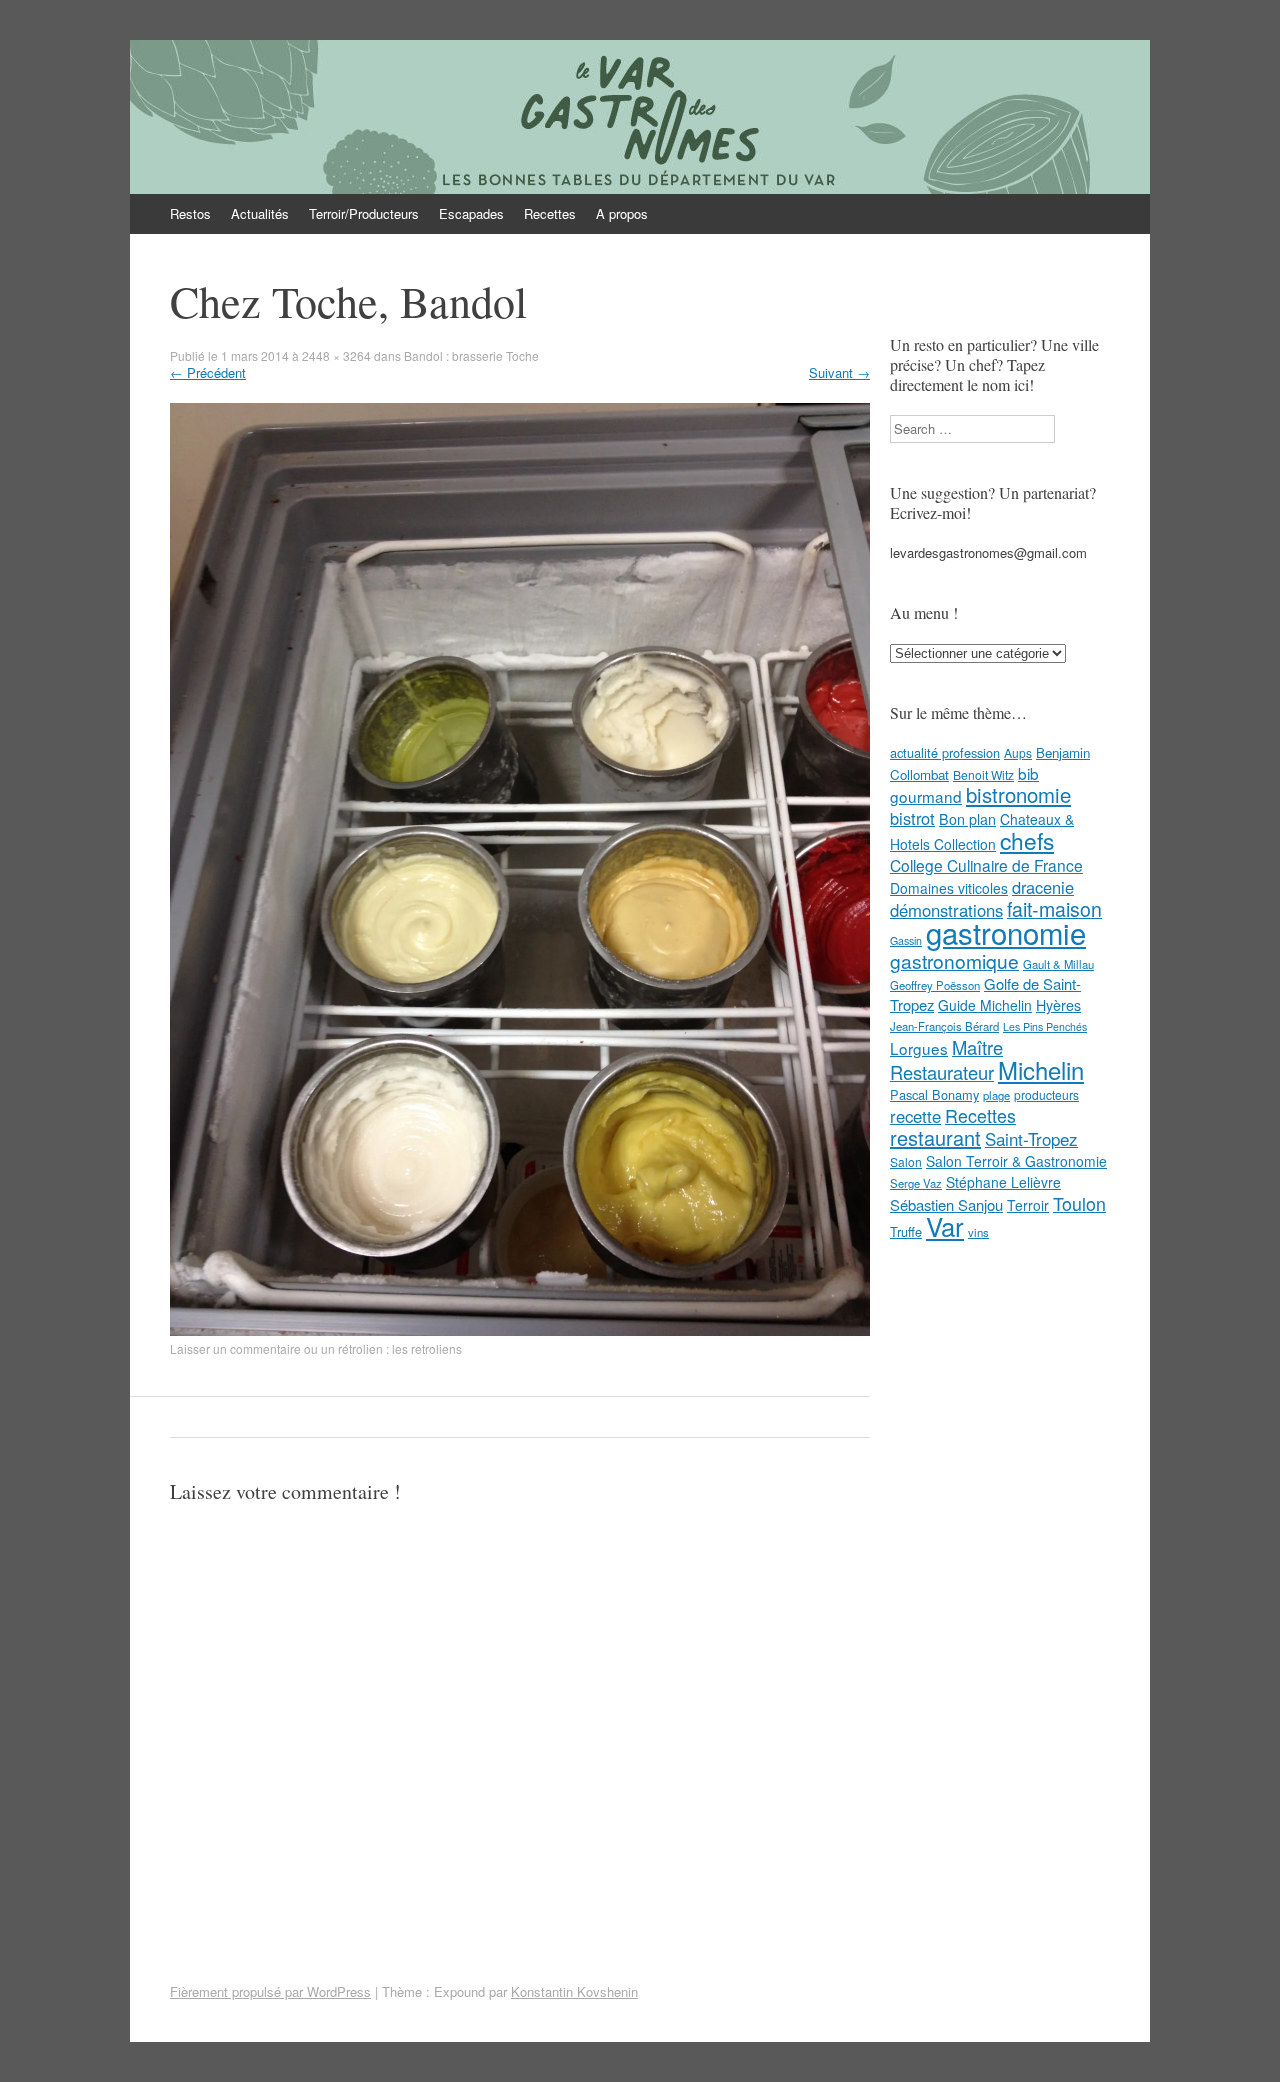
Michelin (1041, 1070)
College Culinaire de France (986, 865)
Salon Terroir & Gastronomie (1016, 1161)
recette (915, 1116)
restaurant (935, 1137)
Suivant (839, 372)
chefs (1027, 840)
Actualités (260, 213)
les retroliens (427, 1348)
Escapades (471, 213)
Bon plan (967, 819)
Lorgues (919, 1048)
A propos (622, 213)
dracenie (1043, 887)
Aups (1018, 752)
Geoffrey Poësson (935, 985)
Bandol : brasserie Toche (471, 355)
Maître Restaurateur (946, 1059)
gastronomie (1006, 932)
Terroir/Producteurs (364, 213)
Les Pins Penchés (1045, 1026)
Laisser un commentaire (235, 1348)
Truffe (906, 1231)
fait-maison (1054, 909)
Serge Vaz (916, 1183)
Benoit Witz (983, 774)
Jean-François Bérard (944, 1026)
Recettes (550, 213)
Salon (906, 1161)
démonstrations (946, 910)
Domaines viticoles (949, 888)
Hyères (1058, 1005)
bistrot (912, 818)
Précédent (208, 372)
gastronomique (954, 960)
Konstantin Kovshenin (574, 1991)
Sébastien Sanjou (946, 1204)
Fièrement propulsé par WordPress (270, 1991)
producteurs (1046, 1094)
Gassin (906, 940)
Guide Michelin (985, 1005)
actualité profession (945, 752)
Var (945, 1225)
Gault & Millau (1058, 964)
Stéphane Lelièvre (1003, 1182)
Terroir (1028, 1205)
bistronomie (1018, 794)
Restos (190, 213)
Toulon (1079, 1203)
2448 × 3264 (336, 355)
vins (978, 1232)
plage (996, 1095)
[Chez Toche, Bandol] (520, 1330)
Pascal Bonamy (934, 1094)
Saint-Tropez (1031, 1138)
